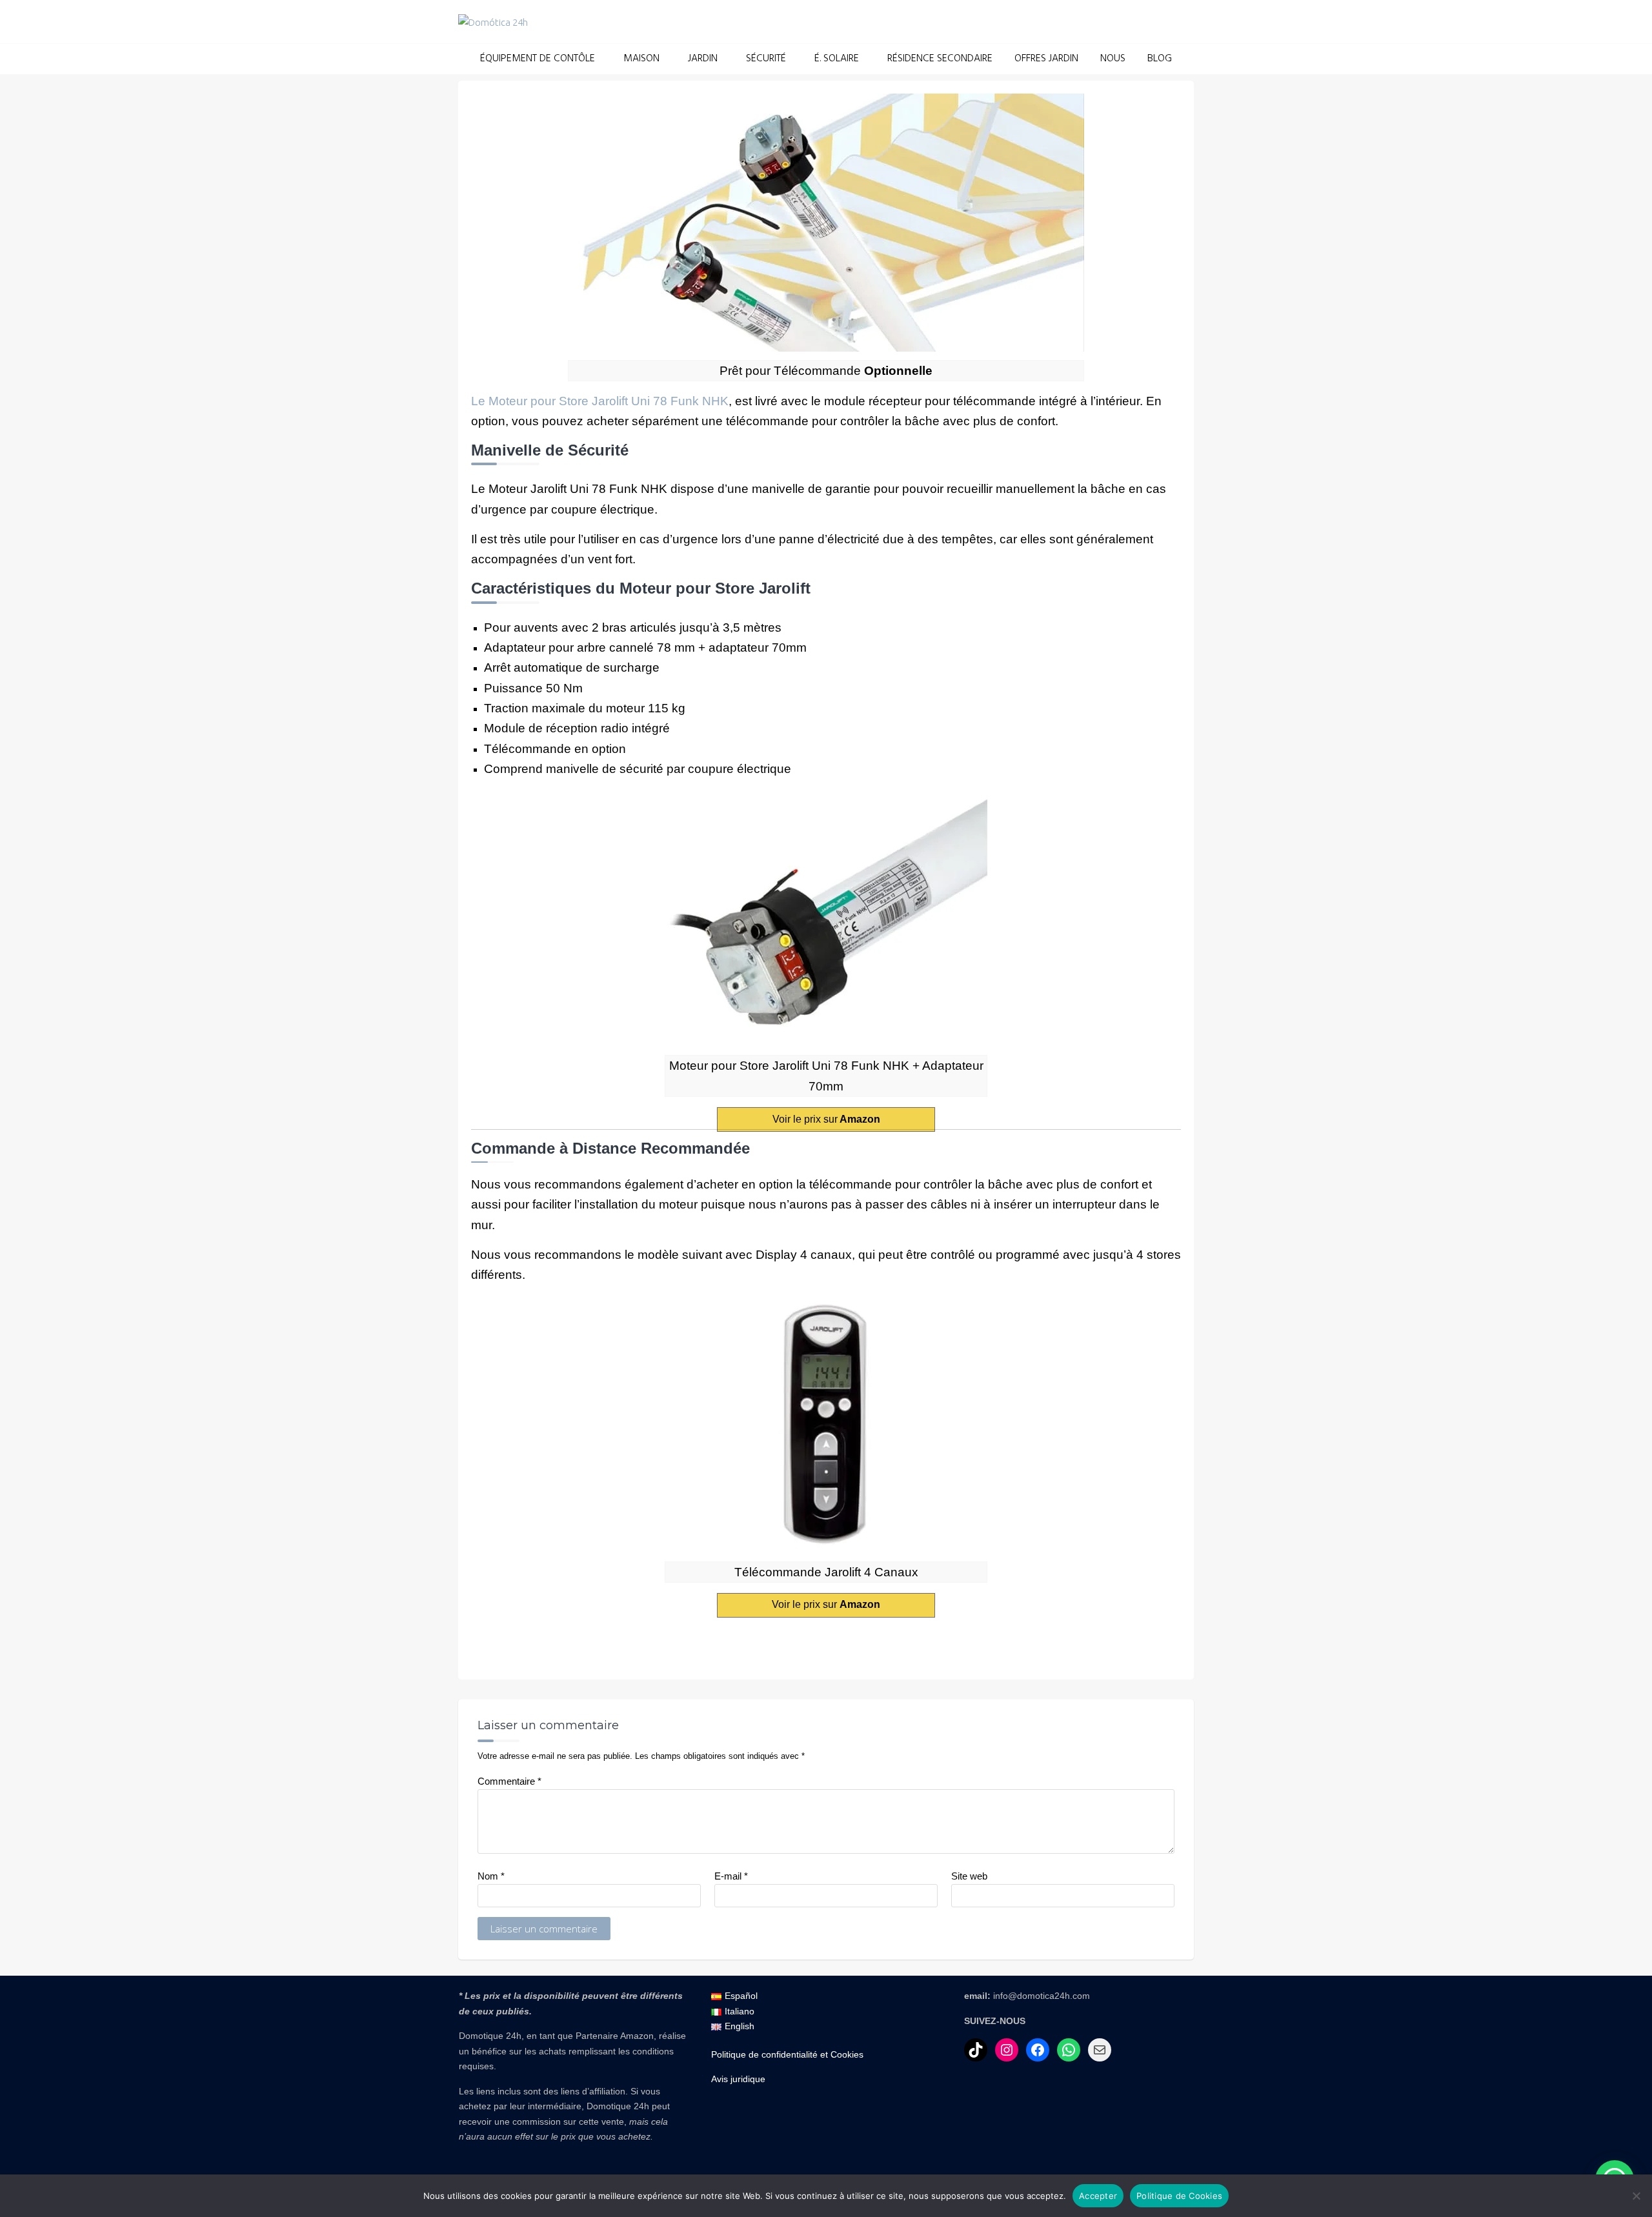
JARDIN (703, 59)
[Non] (1636, 2196)
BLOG (1160, 59)
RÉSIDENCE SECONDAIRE (940, 59)
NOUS (1113, 59)
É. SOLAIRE (837, 59)
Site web (969, 1876)
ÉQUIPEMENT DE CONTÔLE (538, 59)
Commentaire (509, 1781)
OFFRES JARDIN (1046, 59)
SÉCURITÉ (766, 59)
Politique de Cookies (1179, 2196)
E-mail (731, 1876)
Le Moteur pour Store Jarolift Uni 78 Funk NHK (600, 401)
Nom (491, 1876)
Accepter (1098, 2196)
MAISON (641, 59)
